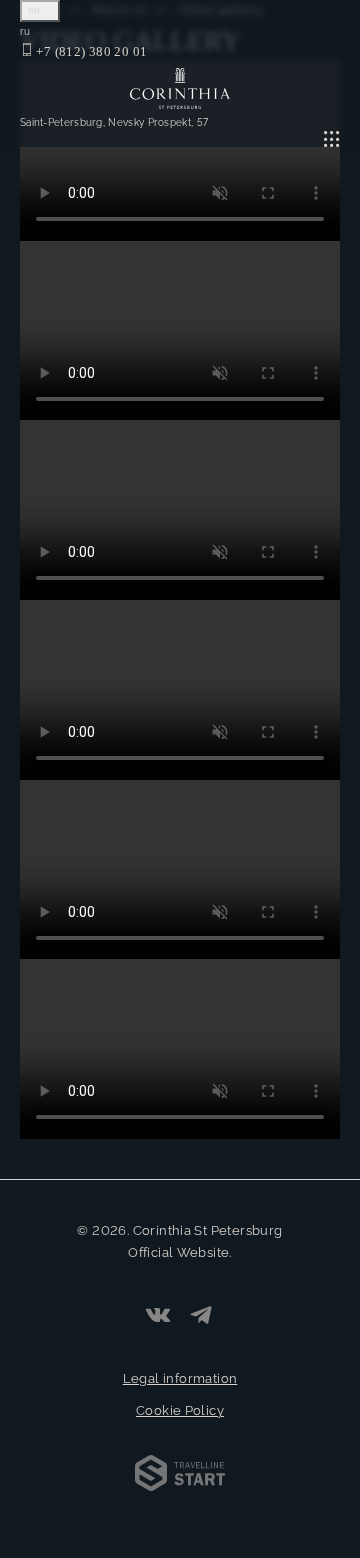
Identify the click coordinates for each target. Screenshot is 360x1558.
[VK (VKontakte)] (158, 1317)
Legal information (180, 1378)
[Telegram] (201, 1317)
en (36, 10)
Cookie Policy (180, 1410)
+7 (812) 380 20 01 (90, 51)
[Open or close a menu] (332, 139)
